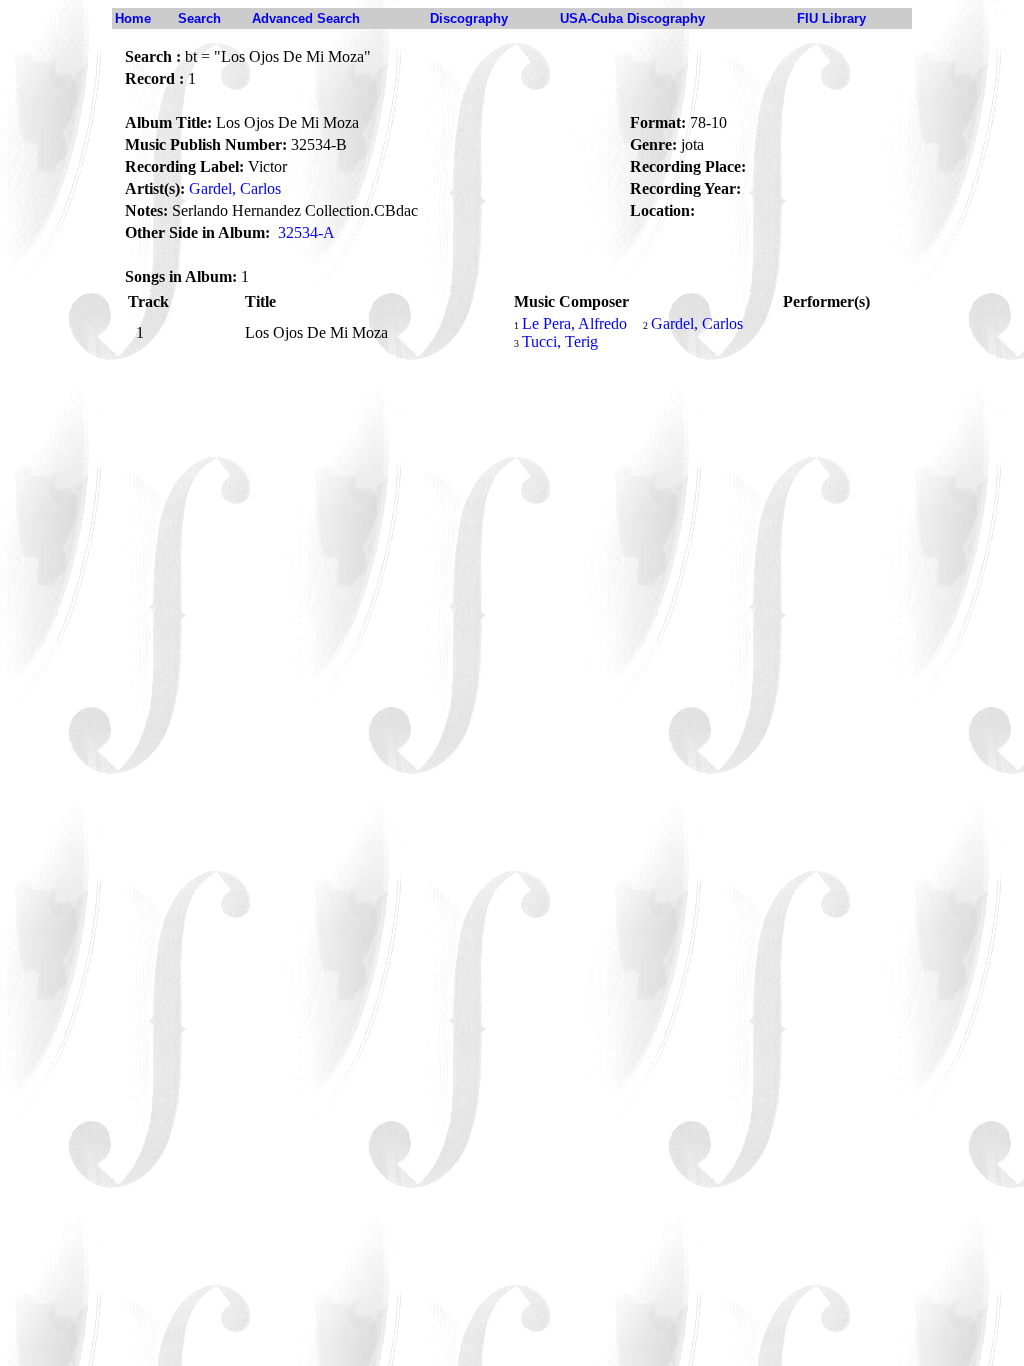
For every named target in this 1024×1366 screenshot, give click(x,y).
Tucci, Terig (560, 341)
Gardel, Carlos (235, 188)
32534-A (306, 232)
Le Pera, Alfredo (574, 323)
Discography (469, 18)
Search (199, 18)
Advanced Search (306, 18)
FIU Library (831, 18)
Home (133, 18)
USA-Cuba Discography (632, 18)
